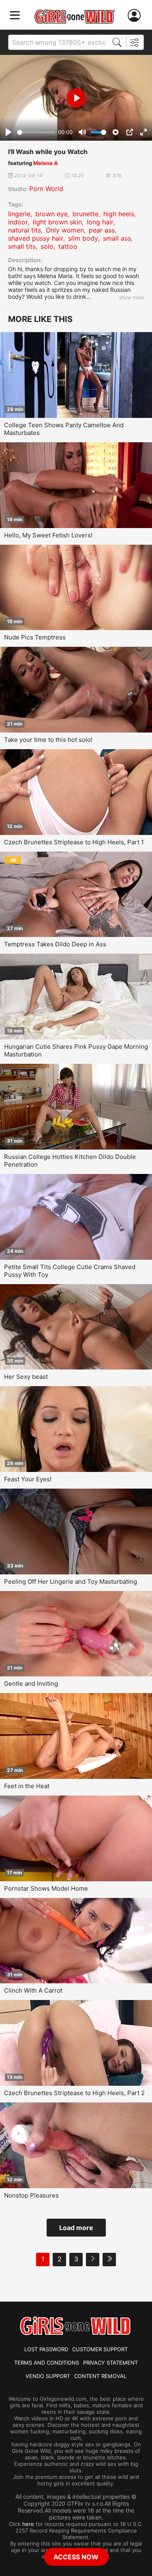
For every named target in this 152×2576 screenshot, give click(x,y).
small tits (22, 246)
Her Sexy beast (26, 1377)
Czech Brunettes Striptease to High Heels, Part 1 (74, 842)
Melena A (46, 163)
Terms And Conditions (47, 2363)
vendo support (48, 2376)
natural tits (25, 230)
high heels (119, 214)
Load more (76, 2228)
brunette (86, 214)
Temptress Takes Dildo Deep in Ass (55, 944)
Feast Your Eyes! (28, 1479)
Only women (65, 230)
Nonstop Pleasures (31, 2195)
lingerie (19, 214)
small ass (117, 238)
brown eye (51, 214)
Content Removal (100, 2376)
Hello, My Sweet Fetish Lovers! (48, 535)
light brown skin (57, 222)
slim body (83, 238)
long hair (100, 222)
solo (47, 246)
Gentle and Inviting (31, 1684)
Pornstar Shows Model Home (46, 1888)
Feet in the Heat (27, 1786)
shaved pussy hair (36, 238)
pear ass (102, 230)
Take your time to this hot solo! (48, 740)
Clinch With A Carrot (33, 1990)
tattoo (68, 246)
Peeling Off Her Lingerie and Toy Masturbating (71, 1581)
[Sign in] (136, 16)
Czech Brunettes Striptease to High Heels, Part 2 (74, 2093)
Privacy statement (110, 2363)
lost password (46, 2349)
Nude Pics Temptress (35, 637)
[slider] (36, 132)
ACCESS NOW (76, 2557)
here (28, 2524)
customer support (100, 2349)
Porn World (46, 189)
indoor (18, 222)
